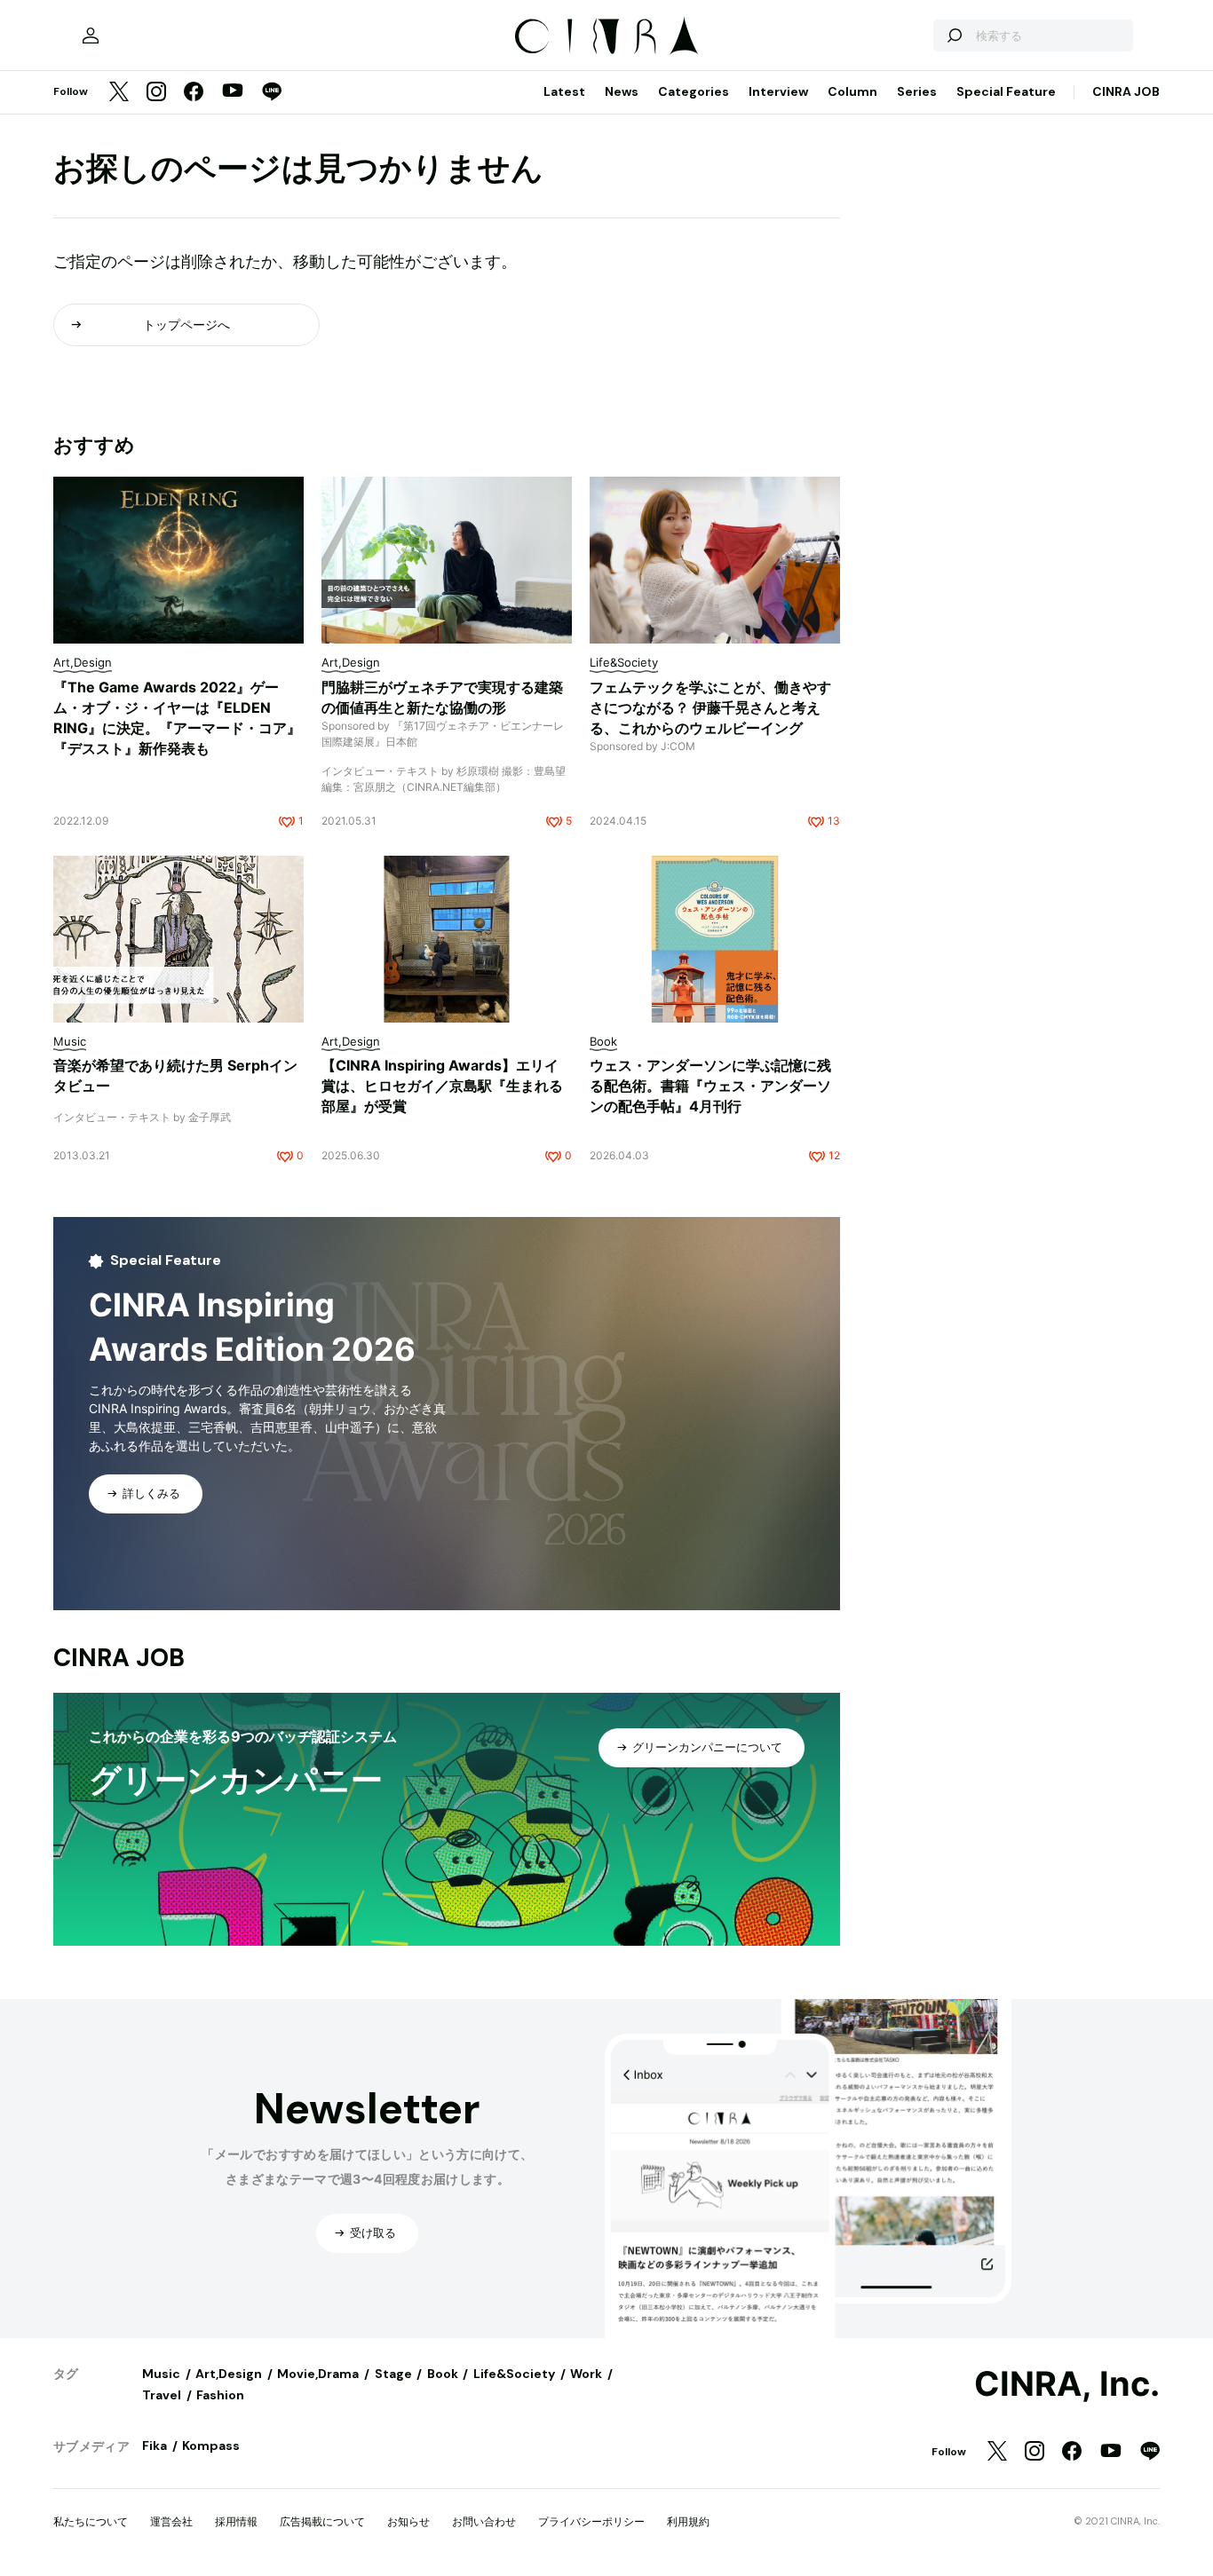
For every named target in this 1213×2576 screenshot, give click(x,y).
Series (917, 91)
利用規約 (688, 2521)
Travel (162, 2395)
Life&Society (514, 2374)
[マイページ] (91, 36)
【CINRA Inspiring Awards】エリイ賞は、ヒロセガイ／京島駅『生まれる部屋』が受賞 (442, 1086)
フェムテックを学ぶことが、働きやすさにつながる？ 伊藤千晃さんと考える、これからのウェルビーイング (710, 707)
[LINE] (272, 93)
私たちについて (91, 2521)
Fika (155, 2446)
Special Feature (1006, 91)
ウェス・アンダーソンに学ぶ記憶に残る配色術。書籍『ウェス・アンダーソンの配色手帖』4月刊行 (710, 1086)
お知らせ (408, 2521)
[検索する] (954, 36)
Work (586, 2374)
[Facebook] (194, 93)
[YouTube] (233, 92)
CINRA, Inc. (1067, 2384)
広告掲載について (322, 2521)
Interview (778, 91)
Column (852, 91)
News (622, 91)
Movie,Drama (318, 2374)
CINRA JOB (1126, 91)
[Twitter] (119, 93)
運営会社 (171, 2521)
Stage (393, 2374)
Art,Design (229, 2374)
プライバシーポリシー (591, 2521)
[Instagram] (156, 93)
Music (161, 2374)
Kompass (211, 2446)
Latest (564, 91)
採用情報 (236, 2521)
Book (443, 2374)
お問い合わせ (484, 2521)
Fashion (220, 2395)
